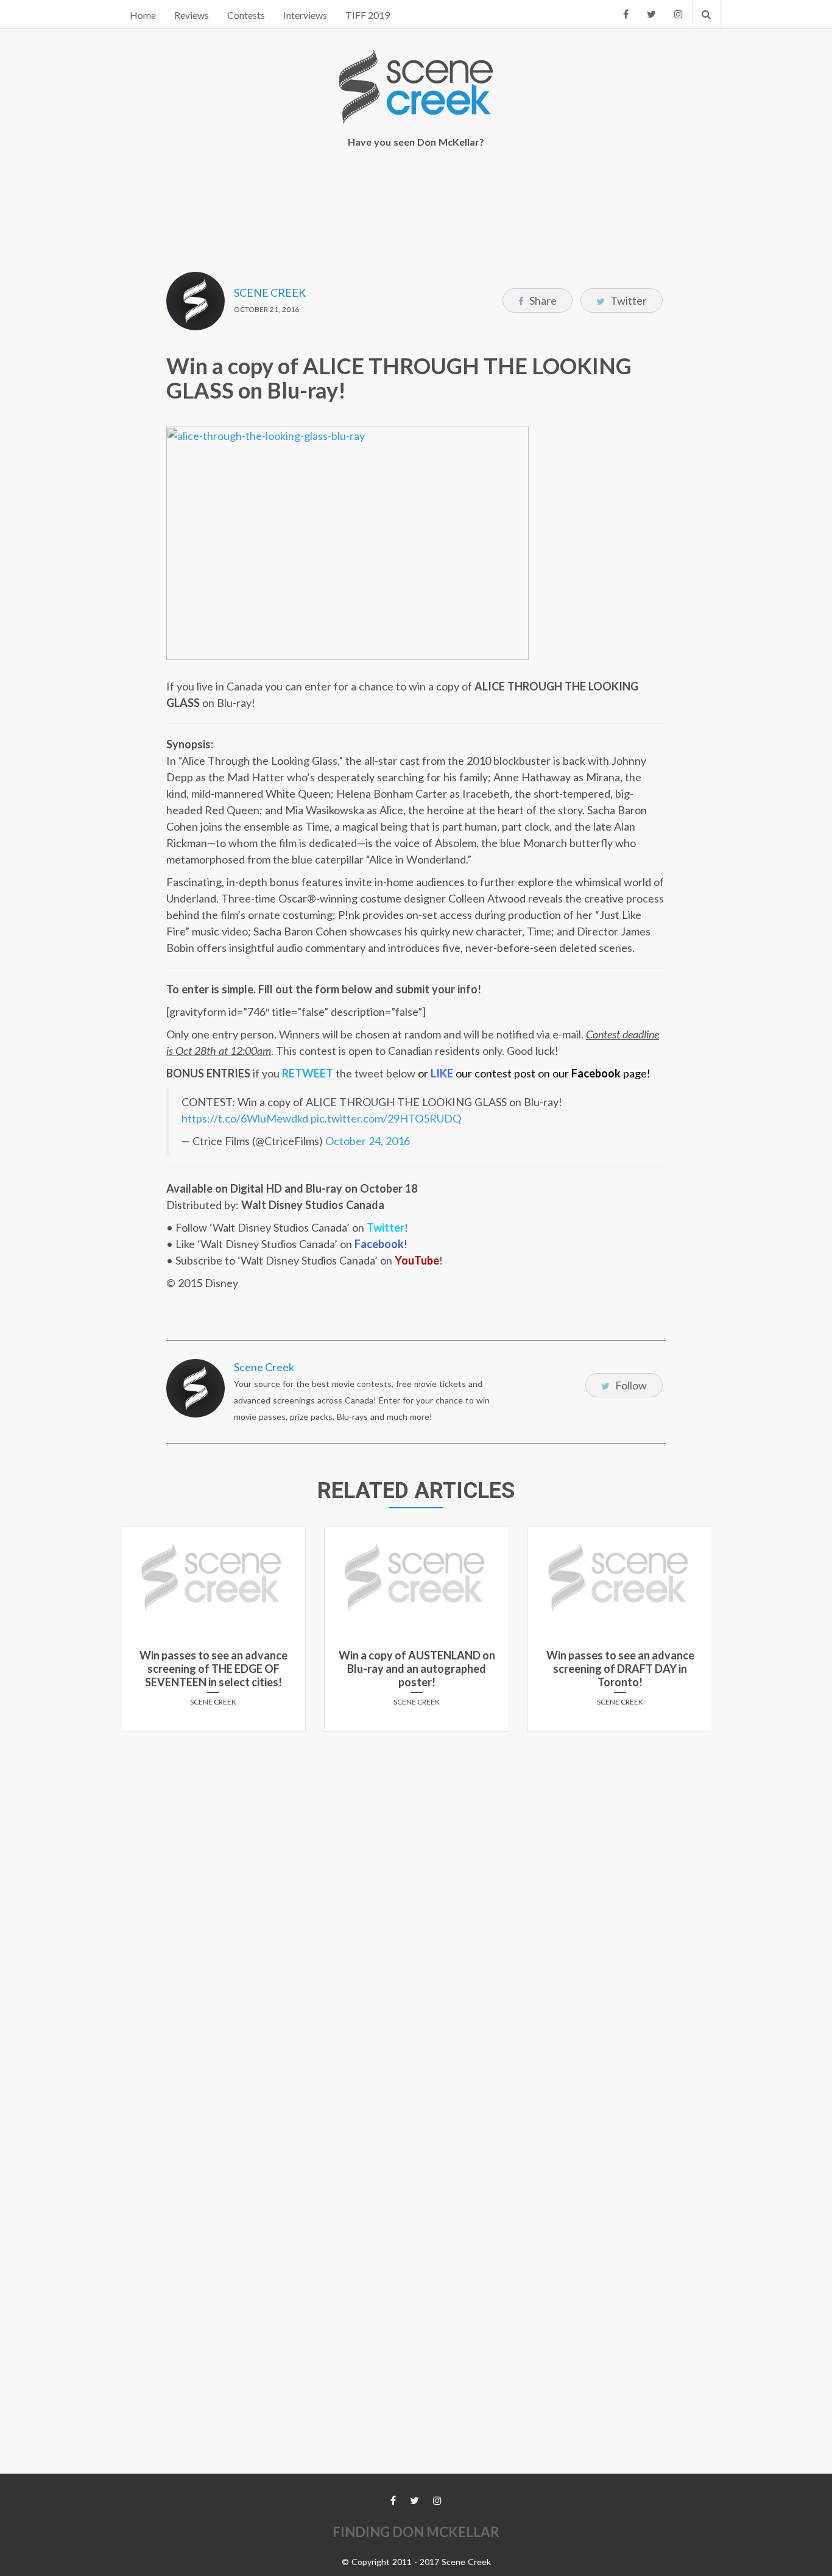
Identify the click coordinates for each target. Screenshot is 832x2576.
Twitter (628, 300)
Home (143, 15)
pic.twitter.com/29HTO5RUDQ (386, 1118)
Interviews (305, 15)
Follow (630, 1385)
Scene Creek (270, 293)
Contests (246, 15)
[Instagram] (679, 14)
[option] (213, 1634)
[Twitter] (651, 14)
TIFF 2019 (368, 15)
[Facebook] (626, 14)
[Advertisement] (416, 202)
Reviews (192, 15)
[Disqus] (416, 1893)
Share (542, 300)
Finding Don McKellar (416, 2532)
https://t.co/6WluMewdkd (245, 1118)
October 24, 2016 (368, 1141)
